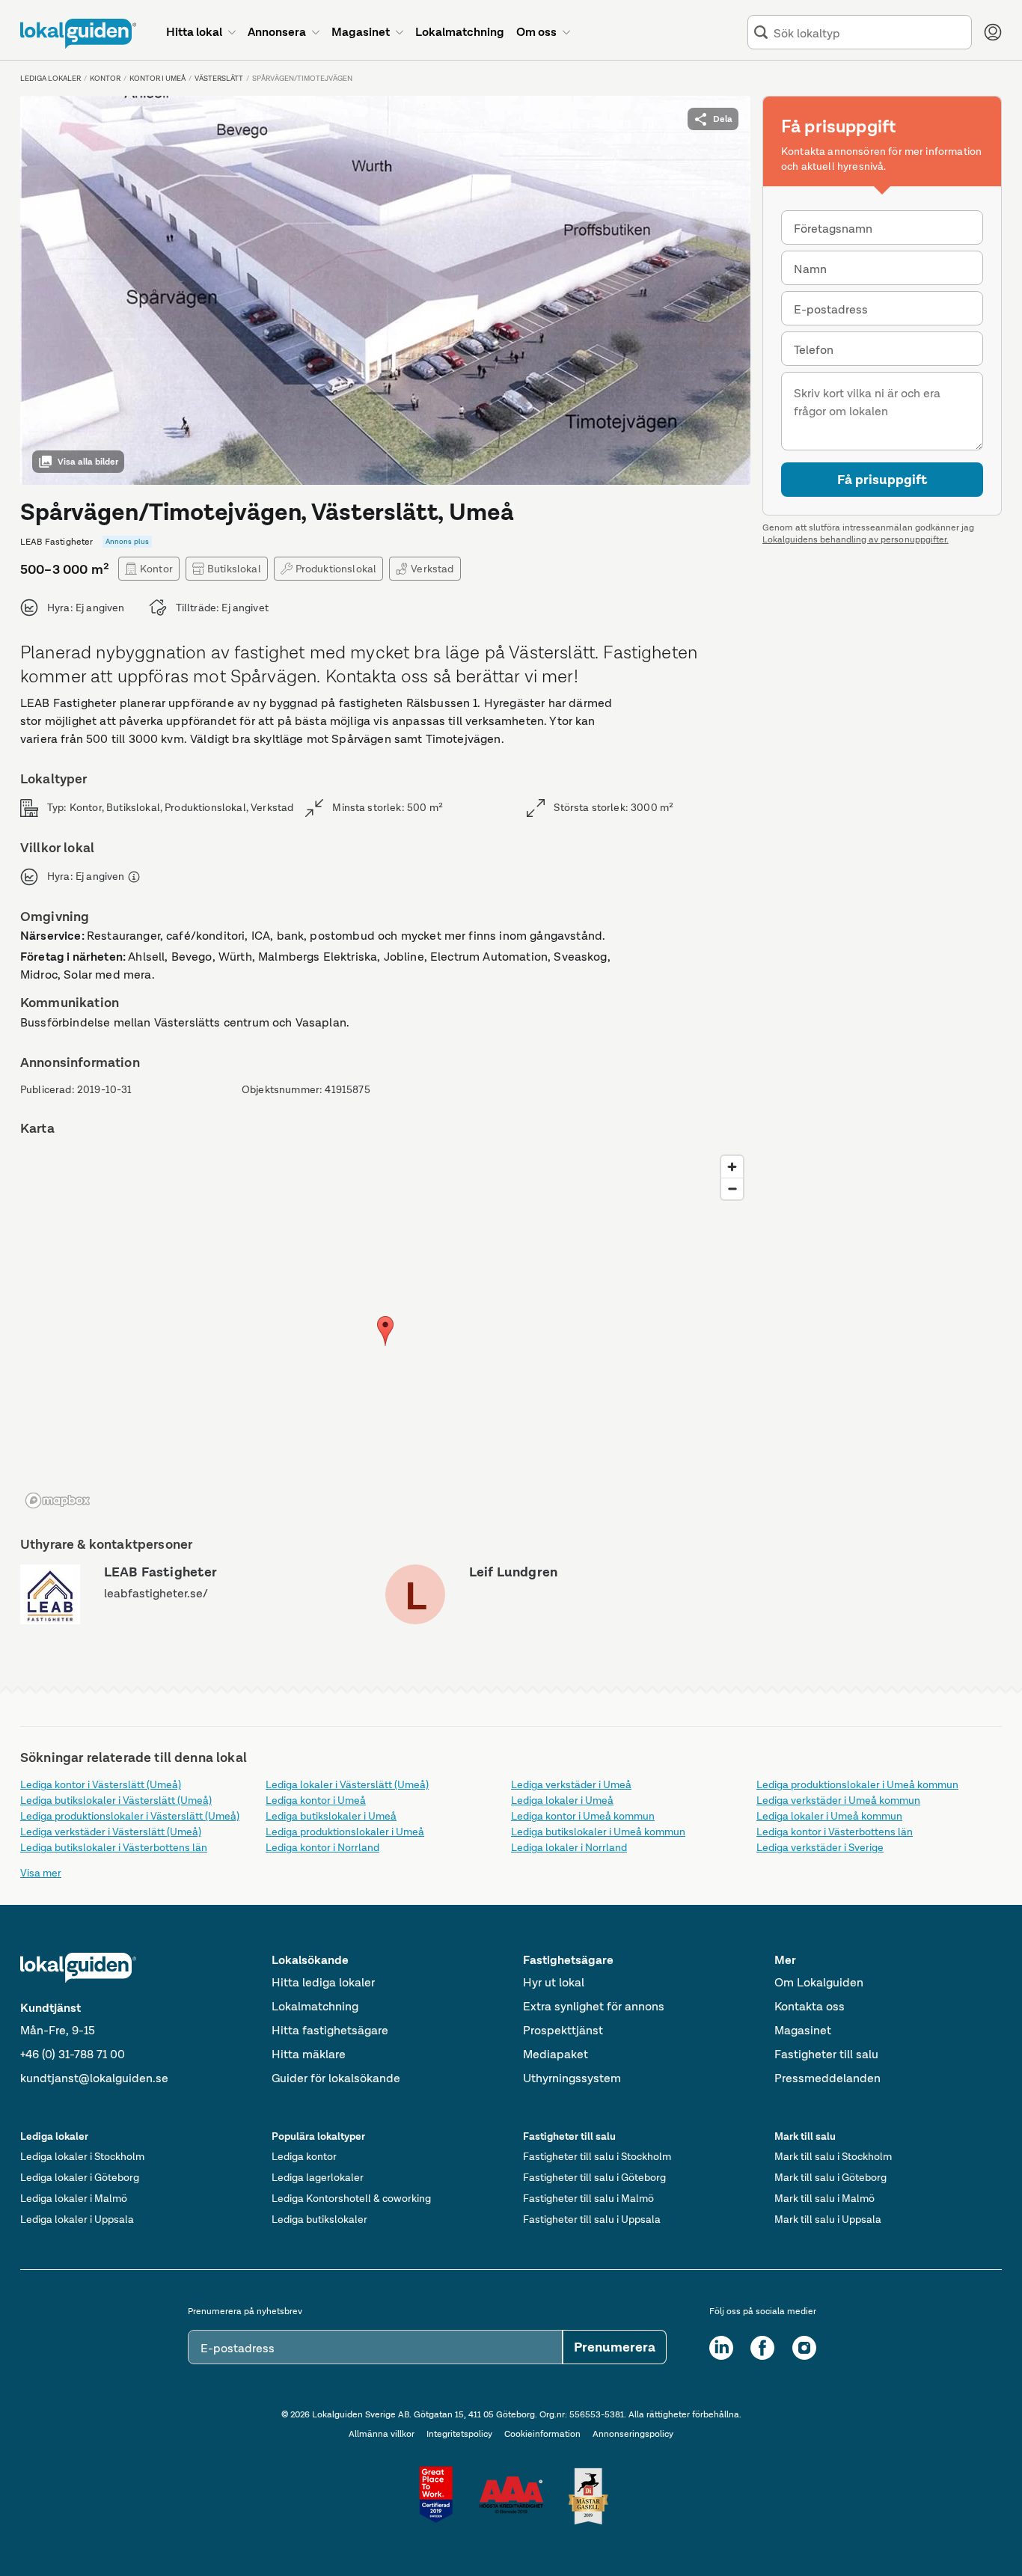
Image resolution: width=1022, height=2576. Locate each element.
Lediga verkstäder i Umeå (571, 1784)
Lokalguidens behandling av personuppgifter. (856, 539)
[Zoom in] (732, 1167)
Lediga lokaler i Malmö (74, 2198)
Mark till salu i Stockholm (833, 2156)
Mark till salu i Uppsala (828, 2219)
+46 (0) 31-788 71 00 (73, 2054)
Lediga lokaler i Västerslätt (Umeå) (347, 1784)
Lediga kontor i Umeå (316, 1800)
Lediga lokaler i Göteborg (80, 2177)
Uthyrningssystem (572, 2078)
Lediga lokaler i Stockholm (82, 2156)
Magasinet (803, 2030)
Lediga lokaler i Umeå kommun (829, 1816)
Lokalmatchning (315, 2006)
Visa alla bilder (88, 462)
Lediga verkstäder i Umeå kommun (838, 1800)
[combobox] (869, 33)
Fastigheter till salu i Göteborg (594, 2177)
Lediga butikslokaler (319, 2219)
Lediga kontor (304, 2156)
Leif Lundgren (513, 1572)
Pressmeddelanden (827, 2078)
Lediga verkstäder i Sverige (820, 1847)
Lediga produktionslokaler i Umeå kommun (857, 1784)
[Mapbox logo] (58, 1500)
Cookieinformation (542, 2434)
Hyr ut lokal (554, 1982)
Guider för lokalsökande (336, 2078)
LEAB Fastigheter (161, 1572)
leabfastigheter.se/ (156, 1593)
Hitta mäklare (309, 2054)
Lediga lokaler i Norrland (569, 1847)
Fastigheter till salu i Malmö (588, 2198)
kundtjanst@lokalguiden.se (94, 2078)
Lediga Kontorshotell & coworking (351, 2198)
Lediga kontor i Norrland (322, 1847)
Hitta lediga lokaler (323, 1982)
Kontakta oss (810, 2006)
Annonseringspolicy (633, 2434)
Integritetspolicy (459, 2434)
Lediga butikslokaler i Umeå (331, 1816)
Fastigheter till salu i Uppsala (592, 2219)
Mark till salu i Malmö (824, 2198)
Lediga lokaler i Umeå (562, 1800)
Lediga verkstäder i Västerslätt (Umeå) (111, 1832)
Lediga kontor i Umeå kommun (583, 1816)
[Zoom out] (732, 1188)
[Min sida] (993, 32)
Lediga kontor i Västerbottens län (835, 1832)
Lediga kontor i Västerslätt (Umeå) (101, 1784)
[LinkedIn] (721, 2348)
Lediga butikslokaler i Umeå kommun (598, 1832)
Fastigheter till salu (826, 2054)
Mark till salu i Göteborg (830, 2177)
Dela (723, 119)
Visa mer (41, 1873)
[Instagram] (804, 2348)
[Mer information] (134, 877)
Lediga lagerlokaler (318, 2177)
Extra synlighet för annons (594, 2006)
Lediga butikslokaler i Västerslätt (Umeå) (116, 1800)
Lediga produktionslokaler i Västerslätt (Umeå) (130, 1816)
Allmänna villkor (382, 2434)
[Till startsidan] (78, 34)
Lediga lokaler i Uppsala (77, 2219)
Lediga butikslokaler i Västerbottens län (114, 1847)
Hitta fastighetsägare (330, 2030)
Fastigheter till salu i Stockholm (597, 2156)
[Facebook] (762, 2348)
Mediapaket (556, 2054)
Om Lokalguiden (819, 1982)
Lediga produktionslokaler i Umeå (345, 1832)
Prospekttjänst (563, 2030)
